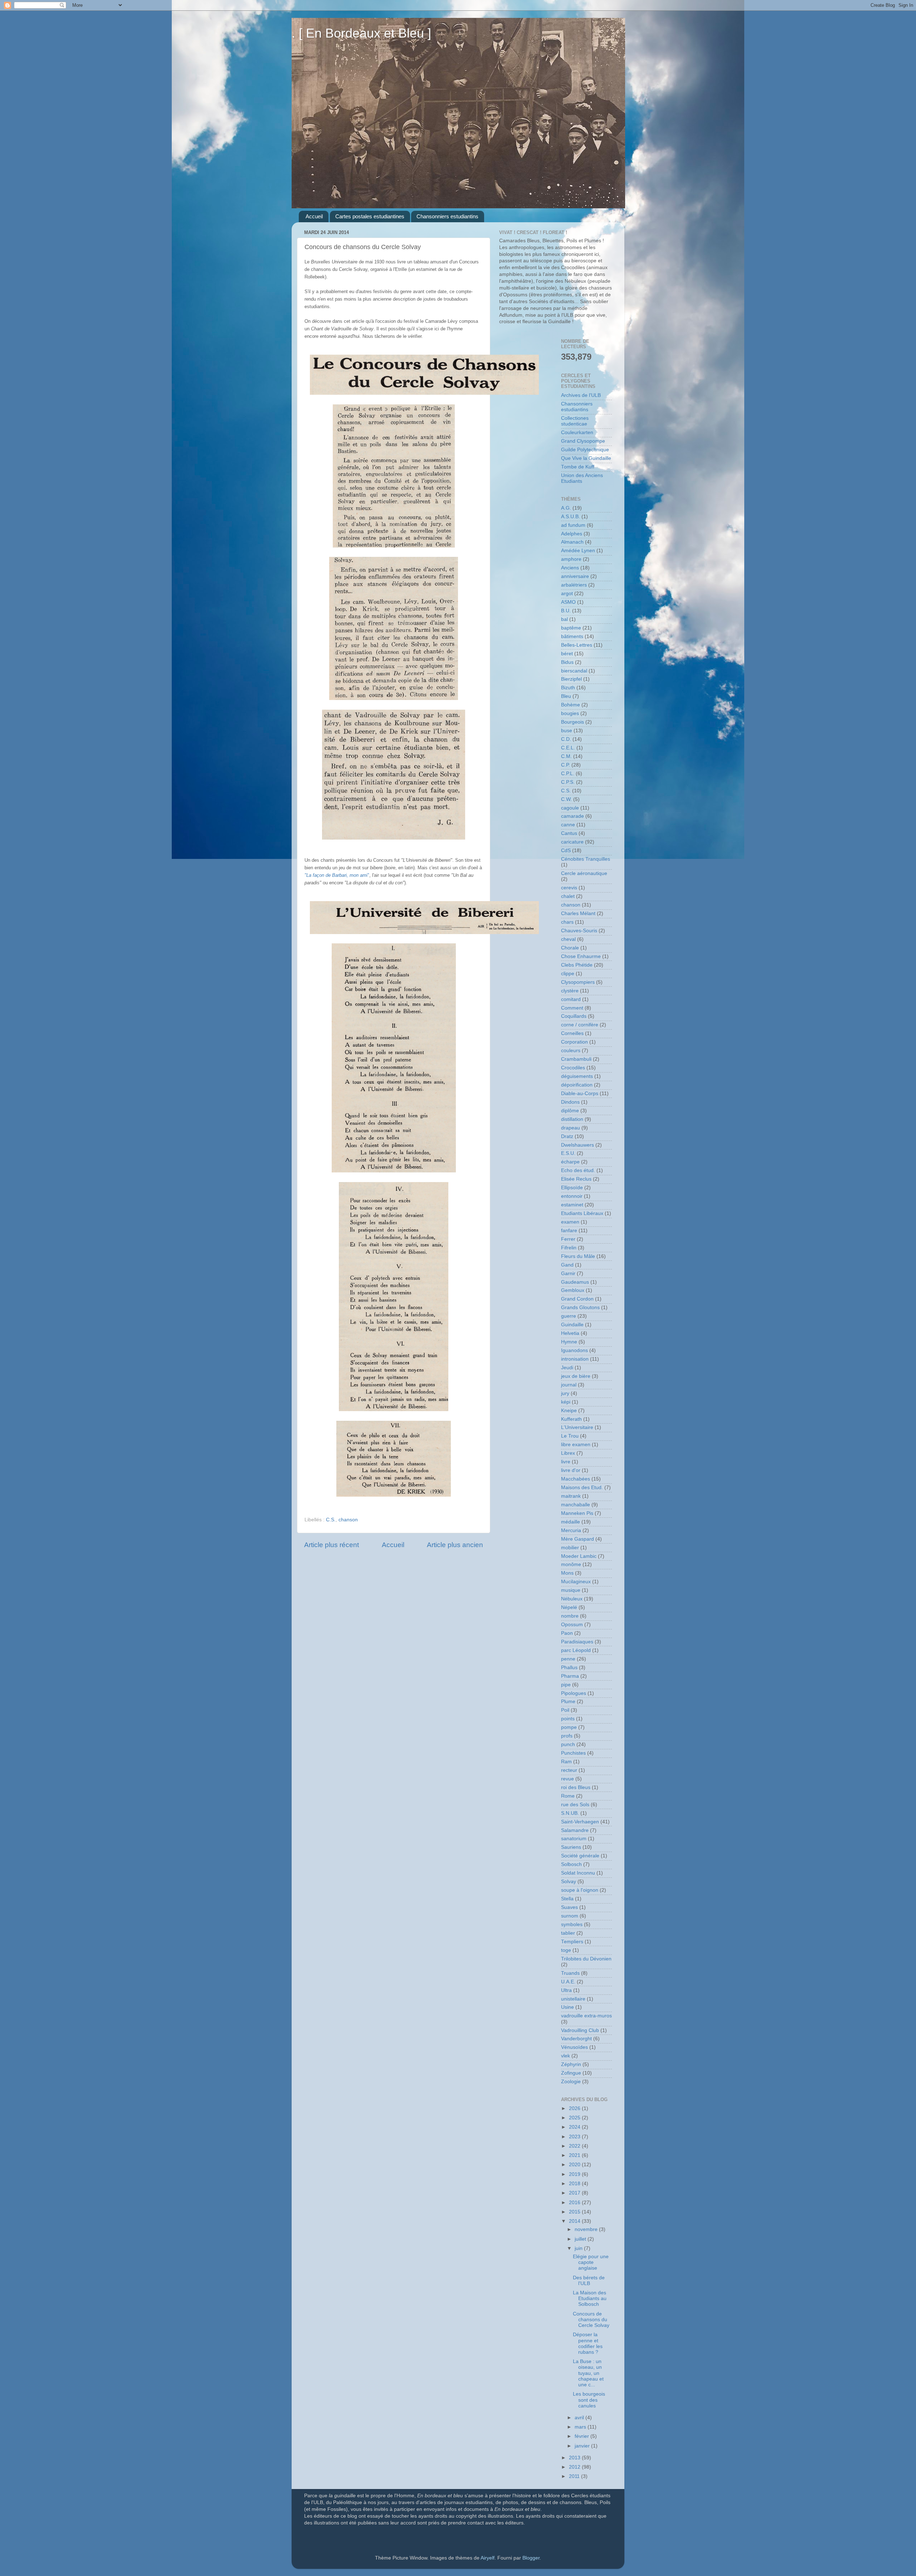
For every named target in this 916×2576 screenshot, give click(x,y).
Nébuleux (572, 1599)
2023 (575, 2137)
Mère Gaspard (578, 1539)
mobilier (570, 1548)
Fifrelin (569, 1248)
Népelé (569, 1607)
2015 (575, 2212)
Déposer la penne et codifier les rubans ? (588, 2343)
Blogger (531, 2558)
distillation (572, 1119)
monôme (571, 1564)
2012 (575, 2467)
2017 (575, 2193)
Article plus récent (332, 1545)
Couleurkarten (577, 432)
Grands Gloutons (580, 1308)
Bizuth (568, 688)
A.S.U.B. (571, 517)
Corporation (574, 1042)
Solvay (569, 1882)
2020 (575, 2165)
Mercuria (571, 1530)
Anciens (570, 568)
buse (567, 731)
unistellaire (573, 1999)
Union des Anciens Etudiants (582, 478)
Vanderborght (576, 2039)
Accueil (314, 216)
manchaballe (576, 1505)
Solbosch (571, 1864)
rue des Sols (575, 1805)
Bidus (567, 662)
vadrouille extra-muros (586, 2016)
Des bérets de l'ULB (589, 2281)
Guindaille (572, 1325)
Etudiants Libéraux (582, 1213)
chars (567, 922)
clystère (570, 991)
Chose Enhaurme (581, 956)
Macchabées (576, 1479)
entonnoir (572, 1196)
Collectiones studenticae (575, 421)
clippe (568, 974)
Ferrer (568, 1239)
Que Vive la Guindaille (586, 458)
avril (580, 2418)
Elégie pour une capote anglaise (591, 2262)
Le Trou (570, 1436)
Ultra (566, 1990)
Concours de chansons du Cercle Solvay (591, 2320)
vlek (566, 2056)
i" (337, 875)
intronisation (575, 1359)
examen (570, 1222)
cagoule (570, 808)
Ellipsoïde (572, 1188)
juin (579, 2248)
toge (566, 1950)
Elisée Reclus (576, 1179)
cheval (568, 939)
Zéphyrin (571, 2064)
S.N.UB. (570, 1813)
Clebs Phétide (577, 965)
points (568, 1719)
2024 (575, 2127)
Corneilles (572, 1033)
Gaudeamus (575, 1282)
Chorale (570, 948)
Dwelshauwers (578, 1145)
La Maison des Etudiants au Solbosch (590, 2298)
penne (568, 1659)
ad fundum (573, 525)
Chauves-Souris (579, 931)
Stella (567, 1899)
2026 (575, 2108)
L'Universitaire (577, 1427)
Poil (565, 1710)
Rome (568, 1796)
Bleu (566, 696)
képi (566, 1402)
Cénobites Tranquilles (586, 859)
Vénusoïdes (574, 2047)
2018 (575, 2184)
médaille (571, 1522)
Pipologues (574, 1693)
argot (567, 594)
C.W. (566, 799)
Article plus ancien (455, 1545)
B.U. (566, 611)
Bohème (571, 705)
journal (569, 1385)
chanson (348, 1520)
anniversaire (575, 576)
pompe (569, 1727)
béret (567, 654)
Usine (567, 2007)
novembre (587, 2229)
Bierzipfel (571, 679)
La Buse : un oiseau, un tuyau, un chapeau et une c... (588, 2373)
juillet (581, 2239)
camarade (572, 816)
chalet (568, 896)
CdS (566, 850)
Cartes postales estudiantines (370, 216)
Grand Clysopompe (583, 441)
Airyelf (488, 2558)
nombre (570, 1616)
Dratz (567, 1136)
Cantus (569, 833)
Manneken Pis (577, 1513)
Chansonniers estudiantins (447, 216)
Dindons (570, 1102)
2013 (575, 2458)
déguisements (577, 1076)
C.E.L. (568, 748)
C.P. (566, 765)
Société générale (580, 1856)
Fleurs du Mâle (578, 1256)
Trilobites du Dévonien (586, 1959)
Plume (568, 1702)
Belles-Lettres (577, 645)
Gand (567, 1265)
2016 (575, 2203)
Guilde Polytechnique (585, 450)
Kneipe (569, 1411)
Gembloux (573, 1290)
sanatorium (574, 1839)
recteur (569, 1770)
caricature (572, 842)
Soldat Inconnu (578, 1873)
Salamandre (575, 1830)
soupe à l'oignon (580, 1890)
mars (581, 2427)
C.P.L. (568, 774)
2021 (575, 2155)
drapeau (571, 1128)
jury (565, 1393)
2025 (575, 2118)
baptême (571, 628)
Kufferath (571, 1419)
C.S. (331, 1520)
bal (564, 619)
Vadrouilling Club (580, 2030)
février (583, 2436)
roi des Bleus (576, 1787)
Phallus (569, 1668)
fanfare (569, 1231)
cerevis (569, 888)
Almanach (572, 542)
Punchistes (573, 1753)
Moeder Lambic (579, 1556)
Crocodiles (573, 1068)
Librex (568, 1453)
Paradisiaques (577, 1642)
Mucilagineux (576, 1582)
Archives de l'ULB (581, 395)
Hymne (569, 1342)
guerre (569, 1316)
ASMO (568, 602)
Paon (567, 1633)
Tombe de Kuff (578, 467)
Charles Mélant (578, 913)
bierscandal (574, 671)
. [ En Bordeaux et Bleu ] (361, 33)
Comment (572, 1008)
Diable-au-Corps (580, 1093)
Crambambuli (576, 1059)
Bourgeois (572, 722)
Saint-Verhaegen (580, 1822)
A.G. (566, 508)
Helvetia (570, 1333)
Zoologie (571, 2082)
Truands (570, 1973)
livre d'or (571, 1470)
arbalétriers (574, 585)
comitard (571, 999)
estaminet (572, 1205)
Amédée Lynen (578, 551)
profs (567, 1736)
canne (568, 825)
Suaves (569, 1907)
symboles (572, 1924)
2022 (575, 2146)
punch (568, 1744)
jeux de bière (576, 1376)
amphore (571, 559)
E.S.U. (568, 1153)
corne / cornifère (580, 1025)
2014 (575, 2221)
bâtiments (572, 636)
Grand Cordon (577, 1299)
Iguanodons (574, 1350)
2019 (575, 2174)
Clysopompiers (578, 982)
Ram (566, 1762)
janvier (583, 2446)
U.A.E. (568, 1982)
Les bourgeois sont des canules (589, 2400)
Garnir (568, 1274)
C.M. (566, 756)
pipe (566, 1685)
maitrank (571, 1496)
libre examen (576, 1445)
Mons (567, 1573)
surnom (570, 1916)
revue (567, 1779)
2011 (575, 2476)
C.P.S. (568, 782)
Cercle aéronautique (584, 873)
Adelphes (572, 534)
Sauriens (571, 1847)
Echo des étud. (578, 1170)
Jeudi (567, 1368)
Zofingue (571, 2073)
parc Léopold (576, 1650)
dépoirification (577, 1085)
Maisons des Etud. (582, 1488)
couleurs (571, 1051)
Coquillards (574, 1016)
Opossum (572, 1625)
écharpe (570, 1162)
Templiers (572, 1942)
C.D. (566, 739)
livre (566, 1462)
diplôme (570, 1111)
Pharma (570, 1676)
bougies (570, 713)
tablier (568, 1933)
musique (571, 1590)
